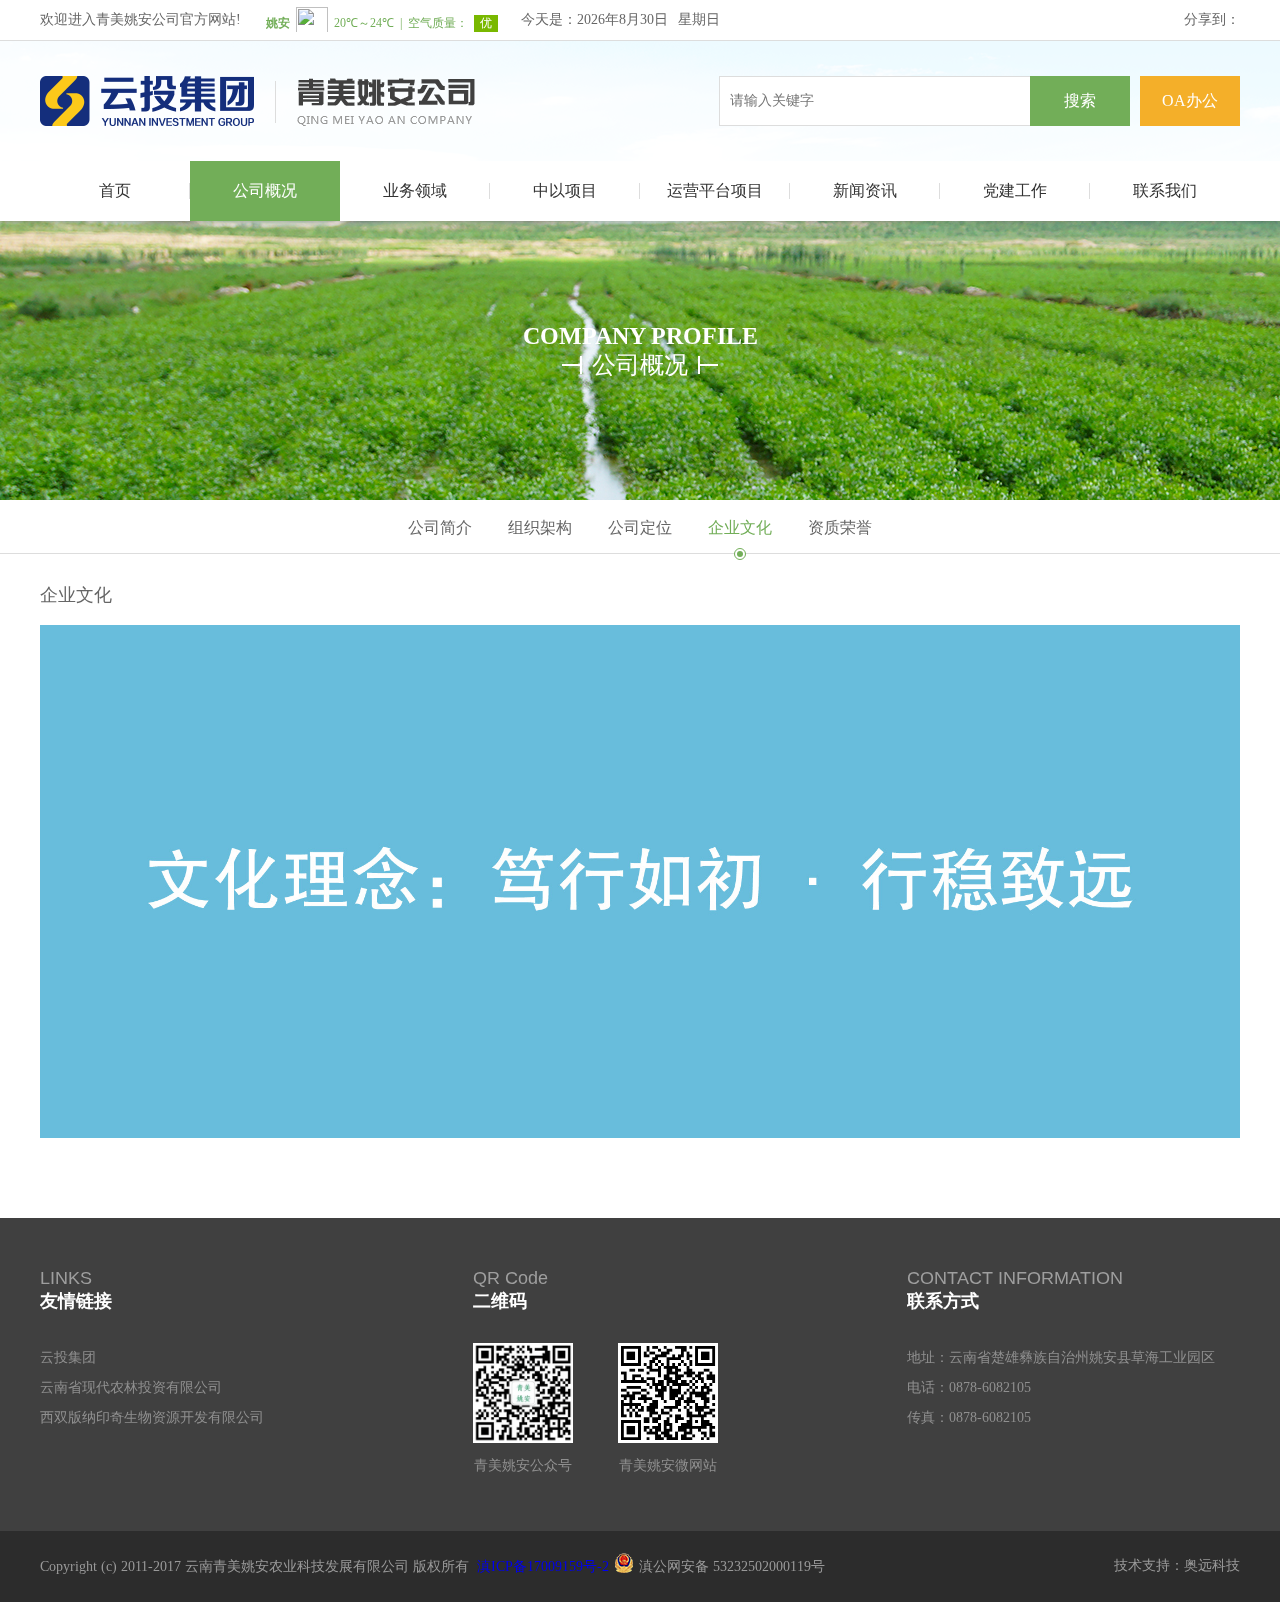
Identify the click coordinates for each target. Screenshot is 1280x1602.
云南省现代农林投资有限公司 (131, 1387)
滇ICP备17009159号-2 (543, 1566)
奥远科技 (1212, 1565)
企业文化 (740, 527)
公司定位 (640, 527)
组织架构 (540, 527)
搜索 (1080, 100)
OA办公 (1190, 100)
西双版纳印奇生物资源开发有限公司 (152, 1417)
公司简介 (440, 527)
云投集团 (68, 1357)
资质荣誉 (840, 527)
